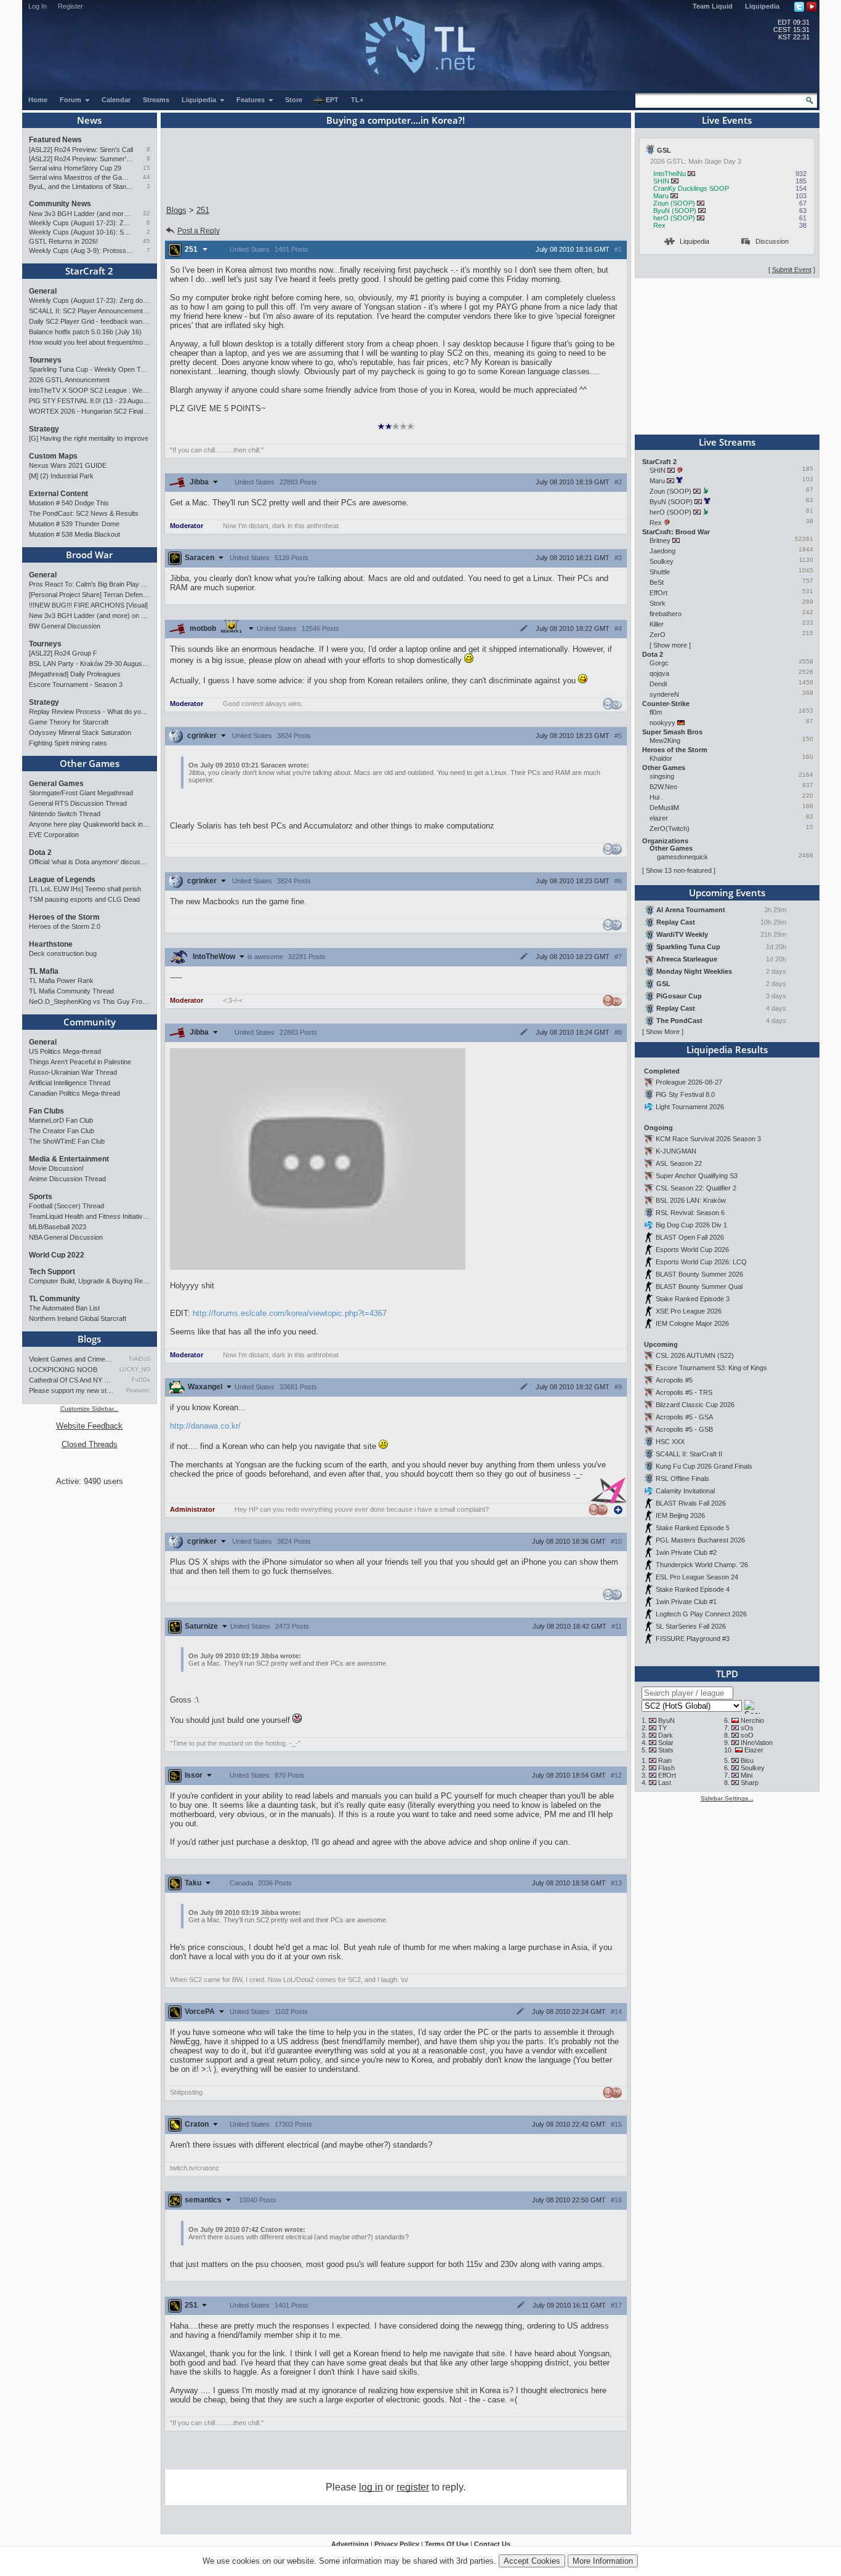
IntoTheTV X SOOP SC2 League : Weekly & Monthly (90, 390)
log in (371, 2487)
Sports (41, 1197)
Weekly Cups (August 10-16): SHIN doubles (81, 232)
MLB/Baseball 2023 (58, 1227)
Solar (666, 1743)
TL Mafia (44, 971)
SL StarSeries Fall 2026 (691, 1626)
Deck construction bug (63, 953)
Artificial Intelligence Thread (70, 1083)
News (89, 120)
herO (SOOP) (674, 218)
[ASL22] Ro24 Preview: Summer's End (81, 159)
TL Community (54, 1299)
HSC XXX (670, 1442)
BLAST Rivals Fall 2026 (691, 1503)
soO (747, 1735)
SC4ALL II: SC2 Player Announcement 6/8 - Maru (90, 311)
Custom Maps (53, 456)
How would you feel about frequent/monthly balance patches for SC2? (90, 342)
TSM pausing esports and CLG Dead (84, 899)
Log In (38, 6)
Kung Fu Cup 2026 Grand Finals (704, 1466)
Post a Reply (199, 231)
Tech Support (52, 1272)
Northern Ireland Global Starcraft (78, 1318)
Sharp (750, 1783)
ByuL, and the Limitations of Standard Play (81, 187)
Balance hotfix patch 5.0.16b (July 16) (85, 332)
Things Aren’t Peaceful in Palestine (80, 1062)
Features (251, 100)
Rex (659, 225)
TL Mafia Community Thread (71, 991)
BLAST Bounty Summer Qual (699, 1286)
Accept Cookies (532, 2561)
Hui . (656, 797)
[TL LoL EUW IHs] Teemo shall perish (85, 889)
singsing (662, 776)
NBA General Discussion (66, 1237)
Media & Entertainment (69, 1159)
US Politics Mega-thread (65, 1051)
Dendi (658, 684)
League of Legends (62, 880)
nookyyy (662, 723)
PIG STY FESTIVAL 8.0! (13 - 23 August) (90, 401)
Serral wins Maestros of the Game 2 (81, 177)
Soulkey (662, 561)
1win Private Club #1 (686, 1602)
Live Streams (727, 442)
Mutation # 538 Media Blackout (74, 534)
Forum (71, 100)
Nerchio (752, 1720)
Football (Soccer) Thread (66, 1206)
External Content (58, 494)
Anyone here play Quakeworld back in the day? (90, 824)
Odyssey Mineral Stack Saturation (80, 732)
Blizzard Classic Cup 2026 (695, 1405)
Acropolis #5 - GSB (684, 1429)
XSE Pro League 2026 (689, 1311)
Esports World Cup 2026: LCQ (701, 1262)
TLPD (727, 1674)
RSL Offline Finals (682, 1479)
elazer (659, 818)
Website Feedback (89, 1426)
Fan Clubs (46, 1111)
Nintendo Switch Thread (65, 814)
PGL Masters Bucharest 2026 (700, 1540)
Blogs (89, 1339)
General (43, 291)
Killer (657, 624)
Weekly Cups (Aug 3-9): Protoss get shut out (81, 251)
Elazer (754, 1750)
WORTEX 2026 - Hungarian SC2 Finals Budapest (90, 411)
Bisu (747, 1760)
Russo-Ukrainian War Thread (73, 1072)
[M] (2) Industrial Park (61, 476)
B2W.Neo (663, 787)
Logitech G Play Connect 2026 (701, 1614)
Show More (663, 1032)
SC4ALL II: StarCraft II (689, 1454)
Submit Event (792, 270)
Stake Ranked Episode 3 (693, 1299)
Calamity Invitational (685, 1491)
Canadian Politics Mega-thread (74, 1093)
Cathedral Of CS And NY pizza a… (71, 1380)
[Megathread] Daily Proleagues (75, 674)
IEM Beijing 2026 (680, 1515)
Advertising (350, 2544)
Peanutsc (138, 1390)
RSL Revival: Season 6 (690, 1213)
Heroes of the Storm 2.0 (65, 926)
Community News (60, 204)
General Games (56, 784)
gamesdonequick (682, 857)
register (413, 2487)
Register (70, 6)
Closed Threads (90, 1444)
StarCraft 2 (89, 271)
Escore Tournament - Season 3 (76, 684)
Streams (156, 100)
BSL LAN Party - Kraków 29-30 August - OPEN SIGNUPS (90, 664)
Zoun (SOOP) (674, 203)
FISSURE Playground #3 (693, 1639)
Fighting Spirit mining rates (68, 743)
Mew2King (665, 740)
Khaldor (661, 758)
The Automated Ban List (64, 1308)
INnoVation (757, 1743)
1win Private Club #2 (686, 1552)
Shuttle (660, 572)
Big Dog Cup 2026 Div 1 (691, 1225)
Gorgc (659, 663)
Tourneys (45, 360)
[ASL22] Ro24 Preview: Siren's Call (81, 150)
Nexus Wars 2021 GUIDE (68, 465)
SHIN (661, 181)
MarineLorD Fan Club (61, 1120)
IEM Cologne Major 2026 (692, 1323)
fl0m (656, 712)
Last (665, 1783)
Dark (666, 1735)
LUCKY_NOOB (135, 1370)
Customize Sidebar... (90, 1409)
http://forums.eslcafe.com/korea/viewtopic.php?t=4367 (290, 1313)
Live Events (727, 120)
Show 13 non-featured (679, 870)
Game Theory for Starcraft (69, 722)
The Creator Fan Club (62, 1131)
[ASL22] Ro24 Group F (63, 653)
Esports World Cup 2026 (692, 1250)
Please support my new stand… (71, 1390)
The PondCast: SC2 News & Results (84, 513)
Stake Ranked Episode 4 (693, 1589)
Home (38, 100)
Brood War (89, 555)
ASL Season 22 (679, 1163)
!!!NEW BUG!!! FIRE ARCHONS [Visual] (88, 605)
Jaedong (662, 551)
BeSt (657, 582)
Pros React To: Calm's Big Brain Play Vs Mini (90, 584)
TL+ (357, 100)
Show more (670, 645)
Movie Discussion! (56, 1168)
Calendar (116, 100)
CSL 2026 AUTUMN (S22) (695, 1355)
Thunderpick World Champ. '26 (702, 1565)
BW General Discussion (65, 626)
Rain (665, 1760)
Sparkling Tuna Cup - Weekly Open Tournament (90, 369)
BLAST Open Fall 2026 (690, 1237)
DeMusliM (664, 808)
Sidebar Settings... (727, 1798)
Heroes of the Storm (64, 917)
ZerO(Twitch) (670, 829)
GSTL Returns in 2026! (63, 241)
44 (147, 177)
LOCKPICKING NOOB (63, 1370)
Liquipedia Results (727, 1049)
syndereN (664, 694)
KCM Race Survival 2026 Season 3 (708, 1139)
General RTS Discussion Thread (78, 803)
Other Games (90, 763)
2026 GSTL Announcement (69, 380)
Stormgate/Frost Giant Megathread (81, 793)
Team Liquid (713, 6)
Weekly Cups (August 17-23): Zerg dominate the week (81, 223)
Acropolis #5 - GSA (684, 1417)
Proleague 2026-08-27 (689, 1082)
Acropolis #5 (674, 1380)
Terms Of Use (447, 2544)
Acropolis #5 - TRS (684, 1392)
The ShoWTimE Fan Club (67, 1141)
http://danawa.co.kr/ (205, 1426)
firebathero (666, 614)
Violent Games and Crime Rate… (71, 1359)
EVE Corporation (54, 835)
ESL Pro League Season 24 (697, 1577)
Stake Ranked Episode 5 (693, 1528)
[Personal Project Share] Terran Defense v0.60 (90, 595)
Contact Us (492, 2544)
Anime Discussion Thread (67, 1179)
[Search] (810, 100)
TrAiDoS (139, 1359)
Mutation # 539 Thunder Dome (74, 524)
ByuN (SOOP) (675, 211)
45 (147, 241)
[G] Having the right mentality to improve (89, 438)
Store (294, 100)
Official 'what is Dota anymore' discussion (90, 862)
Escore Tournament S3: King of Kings (711, 1368)
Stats (666, 1750)
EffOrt (658, 593)
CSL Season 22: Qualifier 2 (696, 1188)
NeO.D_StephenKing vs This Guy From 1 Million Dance (90, 1001)
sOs (747, 1728)
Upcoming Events (727, 893)
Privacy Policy (397, 2544)
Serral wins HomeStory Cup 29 (75, 168)
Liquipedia (762, 6)
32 (147, 213)
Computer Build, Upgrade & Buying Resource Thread (90, 1281)
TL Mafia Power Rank (61, 981)
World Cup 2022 (57, 1255)
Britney (660, 540)
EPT (332, 100)
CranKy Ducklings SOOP (691, 188)
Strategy (44, 429)
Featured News (55, 140)
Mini (746, 1775)
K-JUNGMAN (676, 1151)
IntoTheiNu (670, 174)
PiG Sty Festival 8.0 (685, 1094)
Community (90, 1022)
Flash (666, 1768)
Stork (658, 603)
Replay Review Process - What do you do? (90, 712)
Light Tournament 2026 (690, 1107)
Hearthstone (51, 944)
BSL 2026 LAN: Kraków (691, 1200)
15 (147, 168)
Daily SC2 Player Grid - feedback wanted (90, 321)
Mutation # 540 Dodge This (69, 503)
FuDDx (141, 1380)
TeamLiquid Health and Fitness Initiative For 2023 (90, 1216)
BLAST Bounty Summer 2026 (699, 1274)
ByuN (666, 1720)
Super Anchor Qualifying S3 (697, 1176)
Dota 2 (40, 853)
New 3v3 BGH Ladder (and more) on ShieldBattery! (81, 214)
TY (662, 1728)
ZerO (658, 635)
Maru (661, 196)
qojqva (659, 673)
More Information (603, 2561)
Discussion (772, 241)
